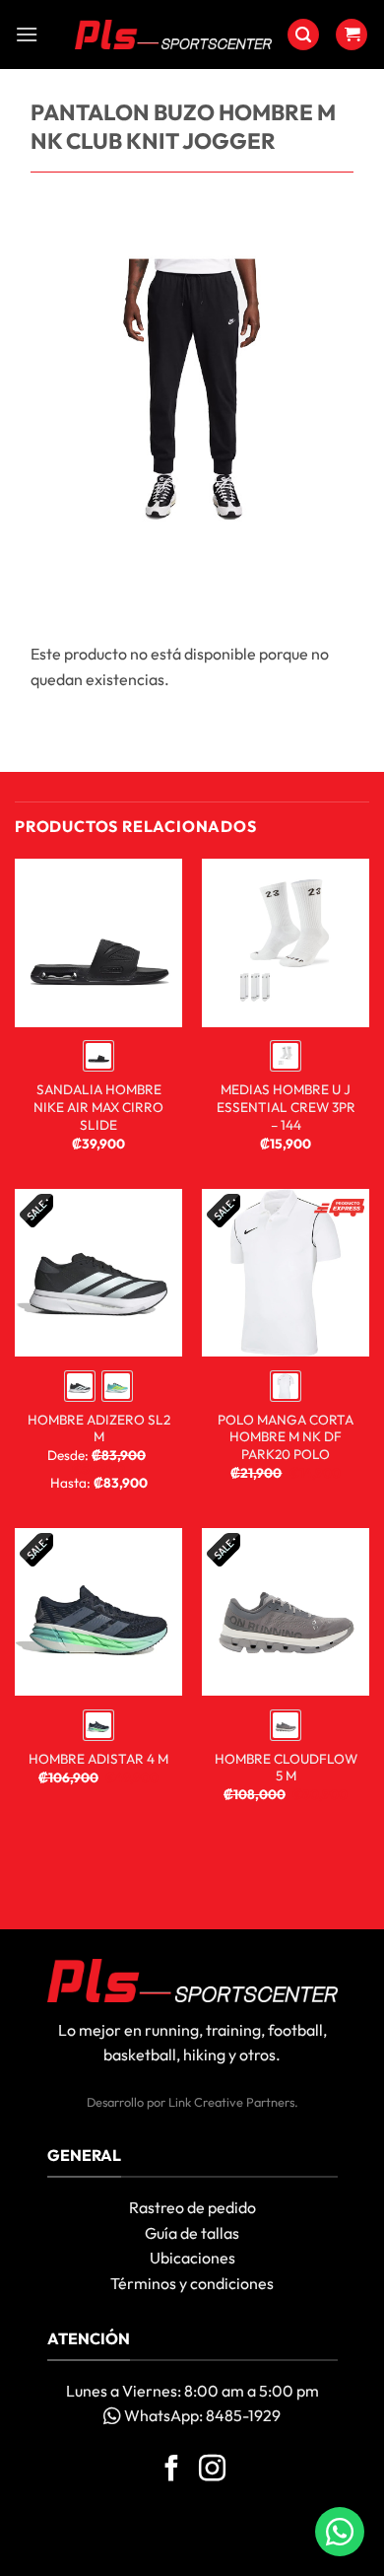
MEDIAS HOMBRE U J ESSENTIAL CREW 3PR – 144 (286, 1107)
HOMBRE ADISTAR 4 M (98, 1759)
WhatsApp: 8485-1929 (201, 2415)
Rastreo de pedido (192, 2207)
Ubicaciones (192, 2258)
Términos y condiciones (192, 2283)
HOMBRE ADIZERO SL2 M (99, 1429)
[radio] (98, 1056)
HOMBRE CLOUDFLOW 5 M (286, 1768)
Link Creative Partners (231, 2102)
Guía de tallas (192, 2233)
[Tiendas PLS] (173, 35)
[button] (27, 34)
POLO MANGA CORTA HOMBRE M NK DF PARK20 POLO (286, 1437)
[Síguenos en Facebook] (172, 2471)
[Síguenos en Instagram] (212, 2471)
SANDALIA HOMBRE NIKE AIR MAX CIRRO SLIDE (98, 1107)
